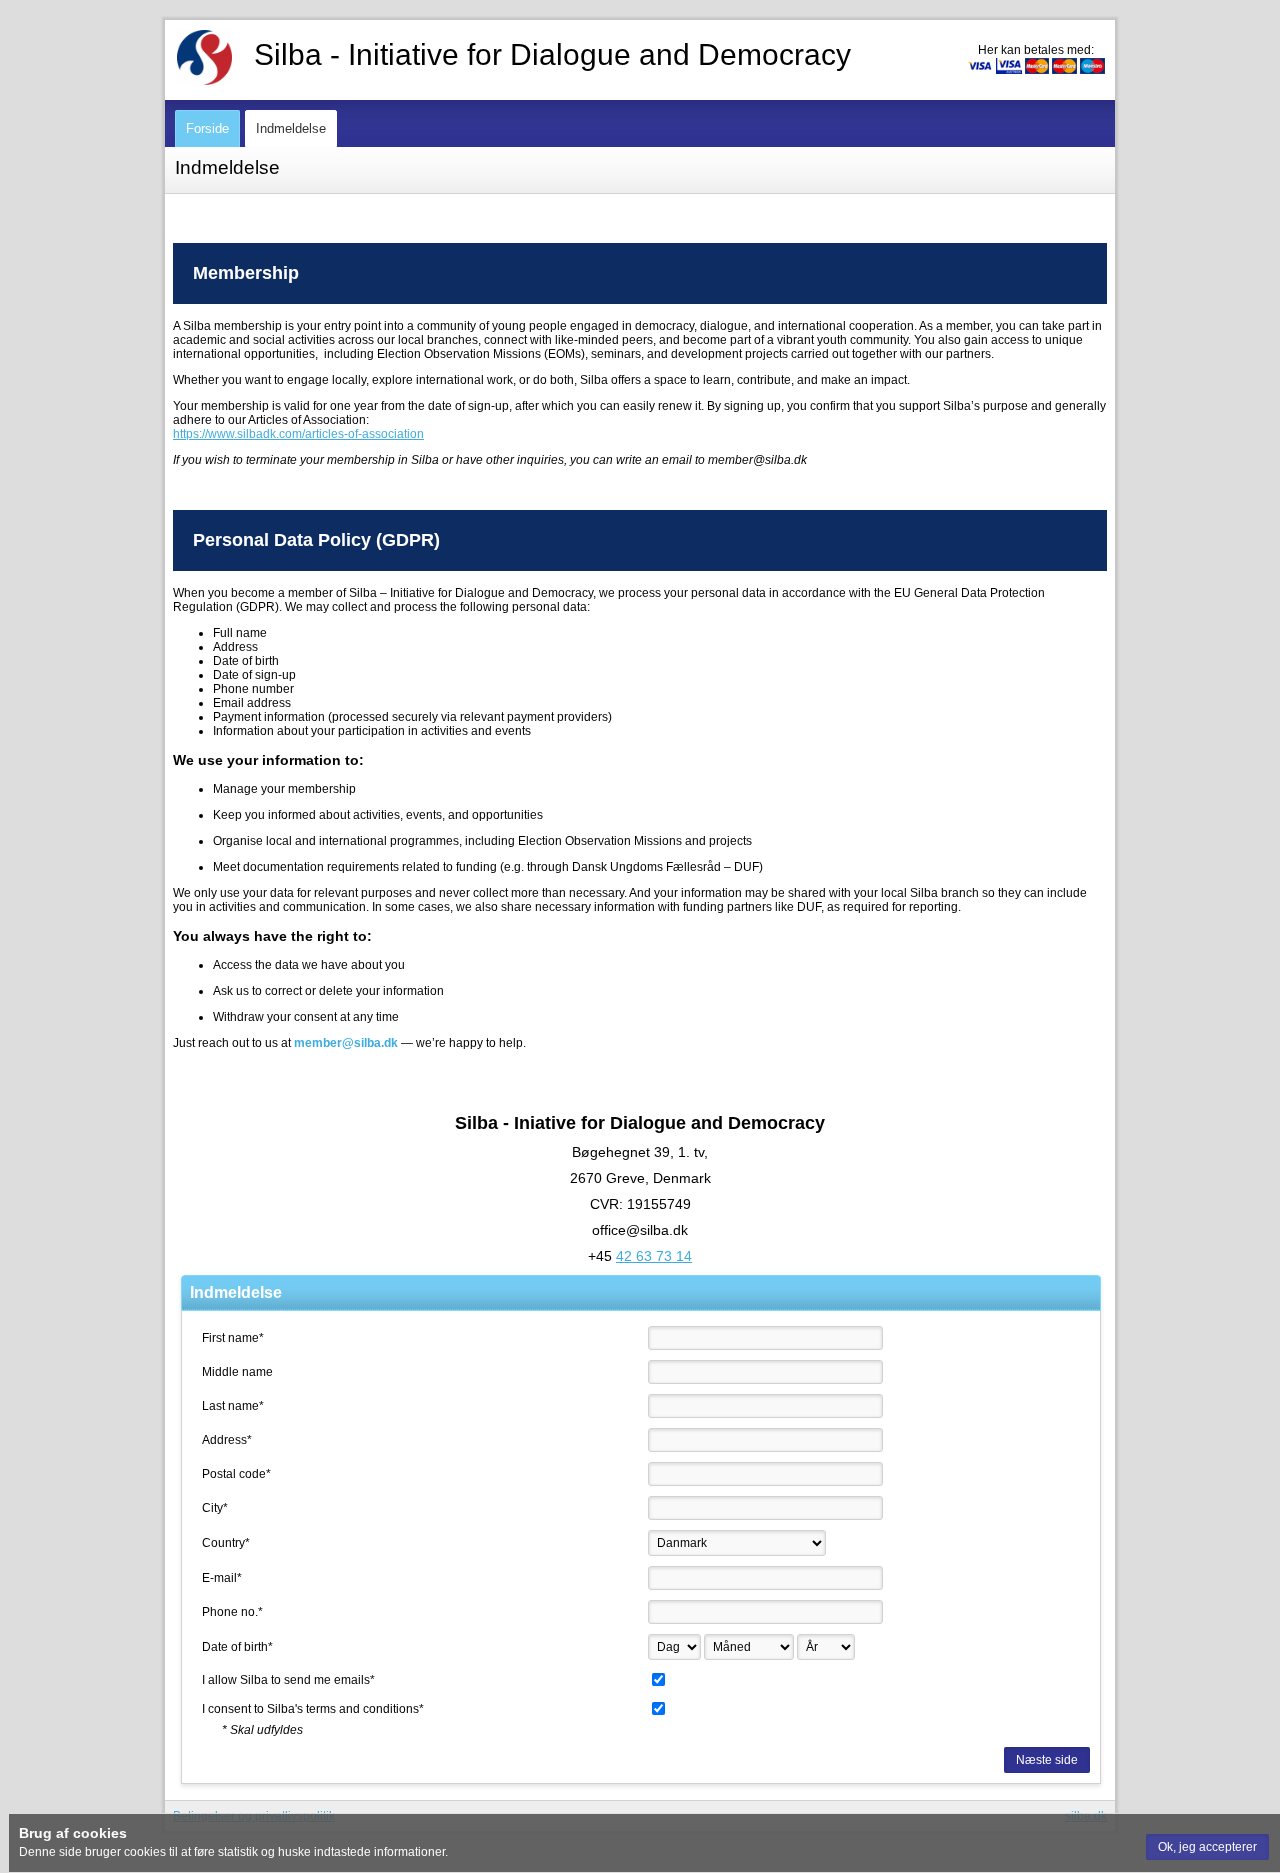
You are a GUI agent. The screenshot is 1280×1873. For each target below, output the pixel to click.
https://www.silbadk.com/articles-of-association (298, 434)
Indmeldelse (291, 128)
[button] (1207, 1847)
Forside (207, 128)
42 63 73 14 (654, 1256)
